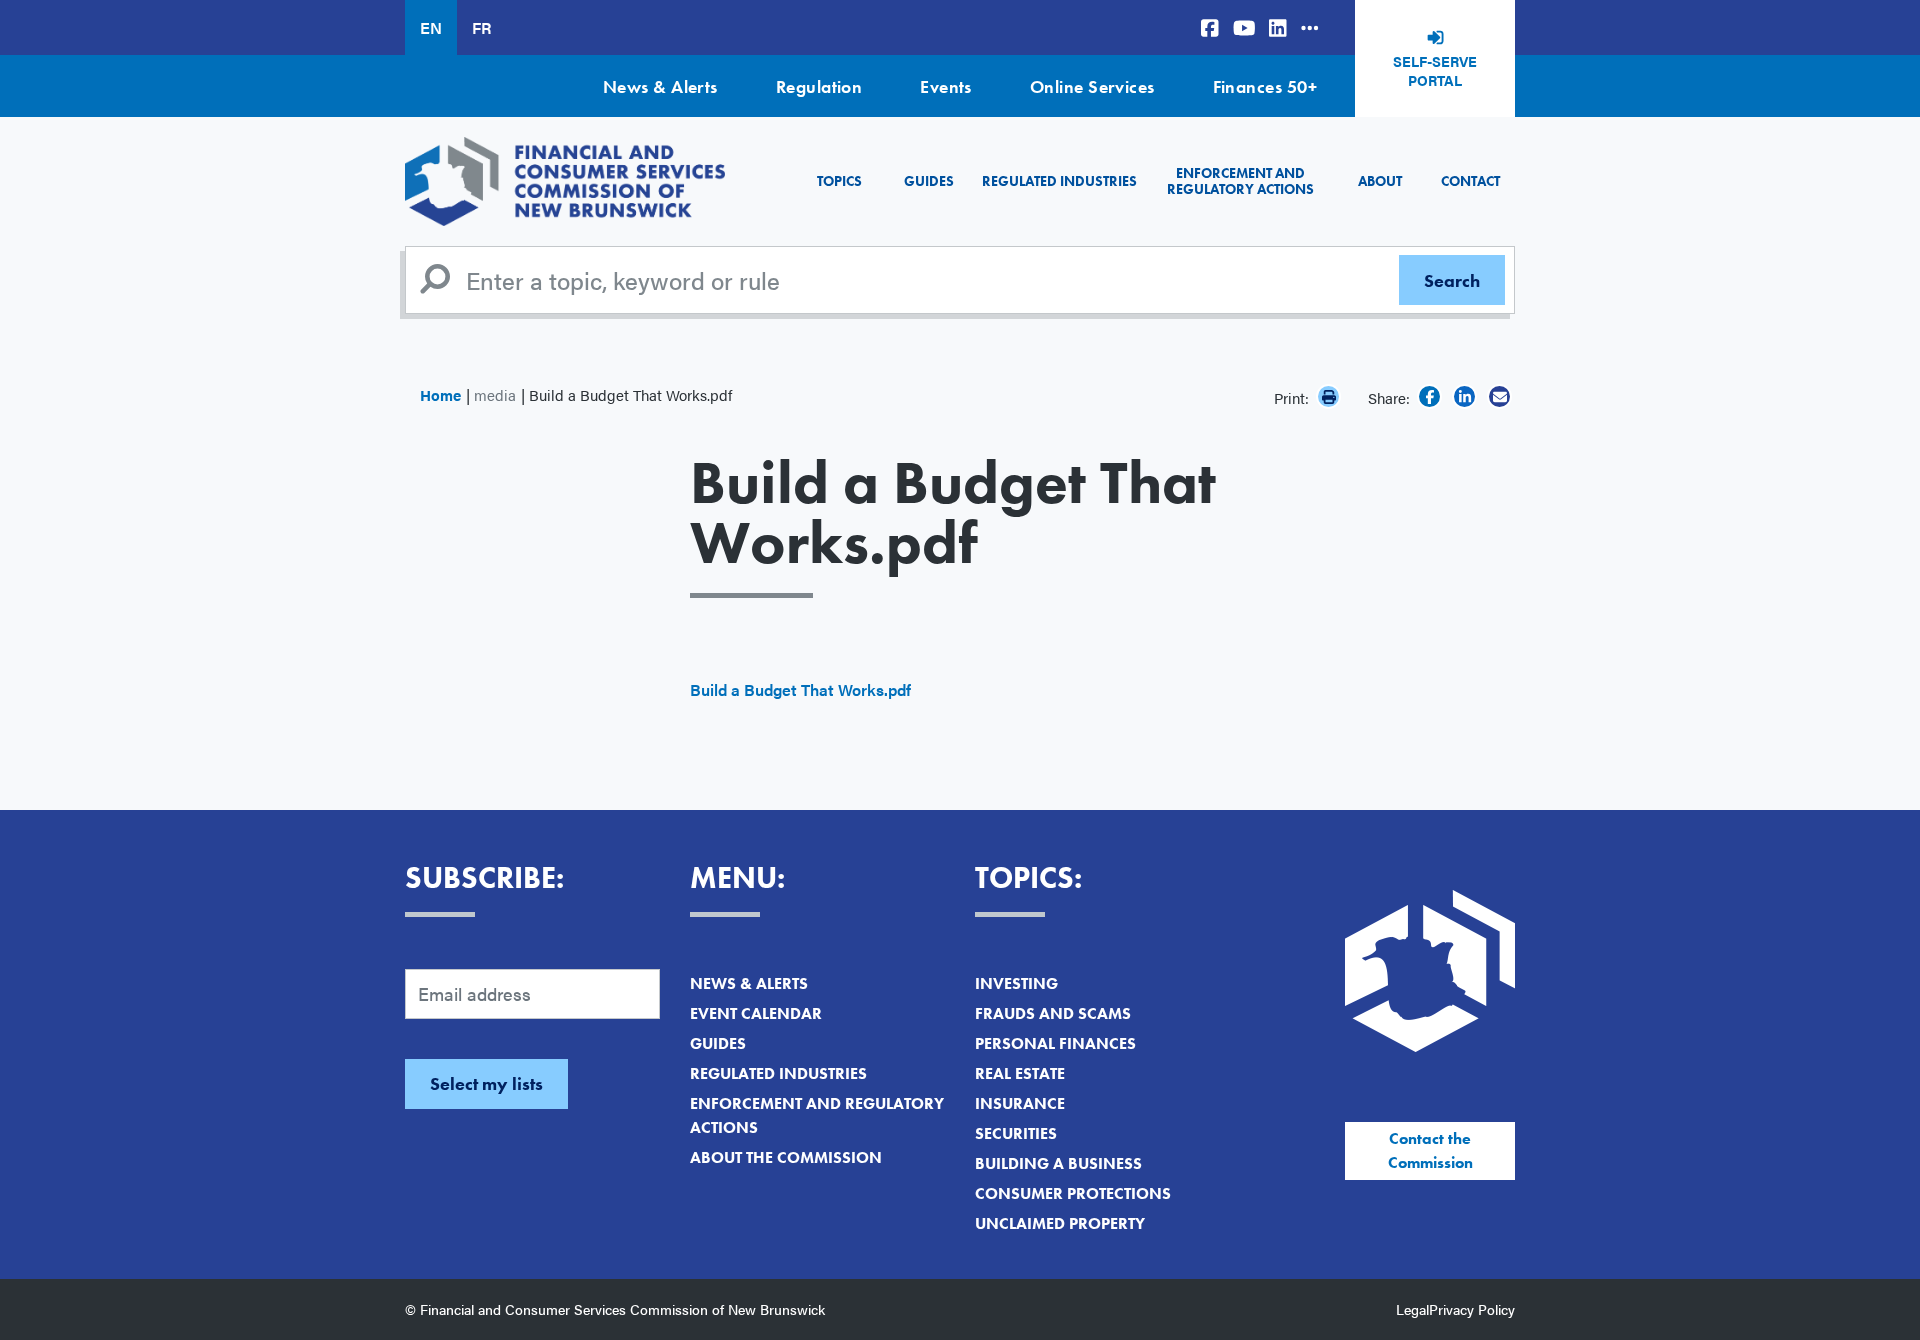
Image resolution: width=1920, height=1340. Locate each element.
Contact (1470, 181)
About (1380, 181)
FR (481, 27)
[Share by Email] (1499, 396)
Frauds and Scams (1053, 1013)
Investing (1016, 983)
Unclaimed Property (1060, 1223)
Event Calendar (756, 1013)
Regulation (819, 86)
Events (946, 86)
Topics (839, 181)
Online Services (1092, 86)
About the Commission (786, 1157)
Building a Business (1058, 1163)
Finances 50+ (1265, 86)
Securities (1016, 1133)
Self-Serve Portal (1435, 71)
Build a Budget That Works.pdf (800, 689)
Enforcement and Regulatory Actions (1240, 180)
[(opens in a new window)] (1210, 27)
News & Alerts (660, 86)
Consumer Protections (1073, 1193)
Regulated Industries (1059, 181)
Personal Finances (1055, 1043)
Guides (929, 181)
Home (440, 394)
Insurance (1020, 1103)
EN (431, 27)
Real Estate (1020, 1073)
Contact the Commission (1430, 1150)
